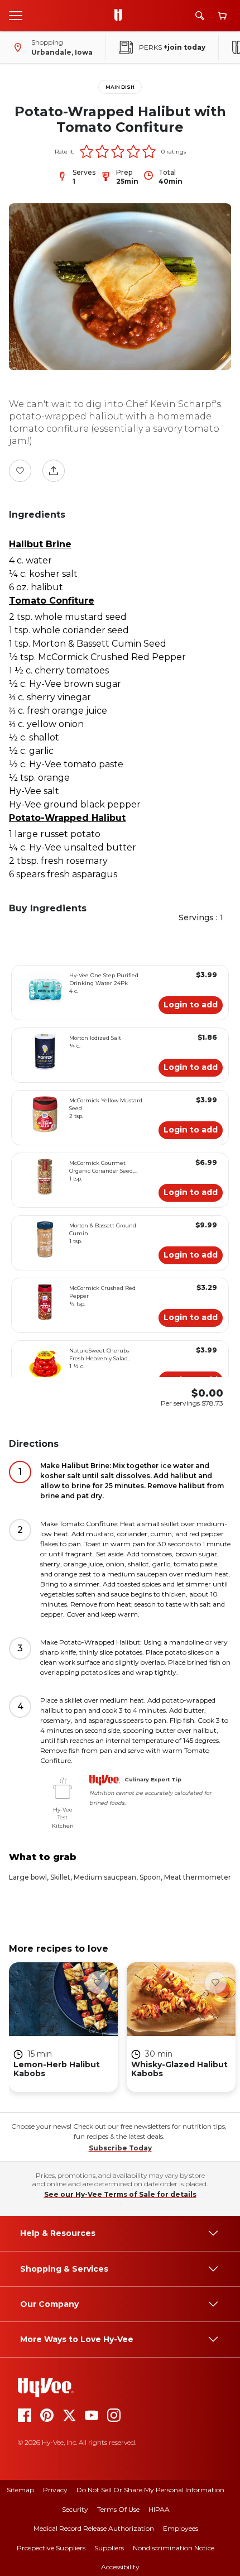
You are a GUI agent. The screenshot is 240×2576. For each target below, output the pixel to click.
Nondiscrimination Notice (174, 2548)
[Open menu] (16, 15)
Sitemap (20, 2490)
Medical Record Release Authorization (94, 2528)
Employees (181, 2528)
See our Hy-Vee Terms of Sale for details (120, 2194)
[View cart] (222, 16)
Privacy (55, 2490)
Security (75, 2509)
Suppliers (109, 2548)
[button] (87, 151)
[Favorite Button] (20, 471)
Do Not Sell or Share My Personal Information (150, 2490)
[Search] (200, 16)
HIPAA (159, 2509)
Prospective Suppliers (51, 2548)
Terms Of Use (118, 2509)
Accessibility (120, 2567)
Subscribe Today (120, 2148)
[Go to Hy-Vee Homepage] (121, 16)
